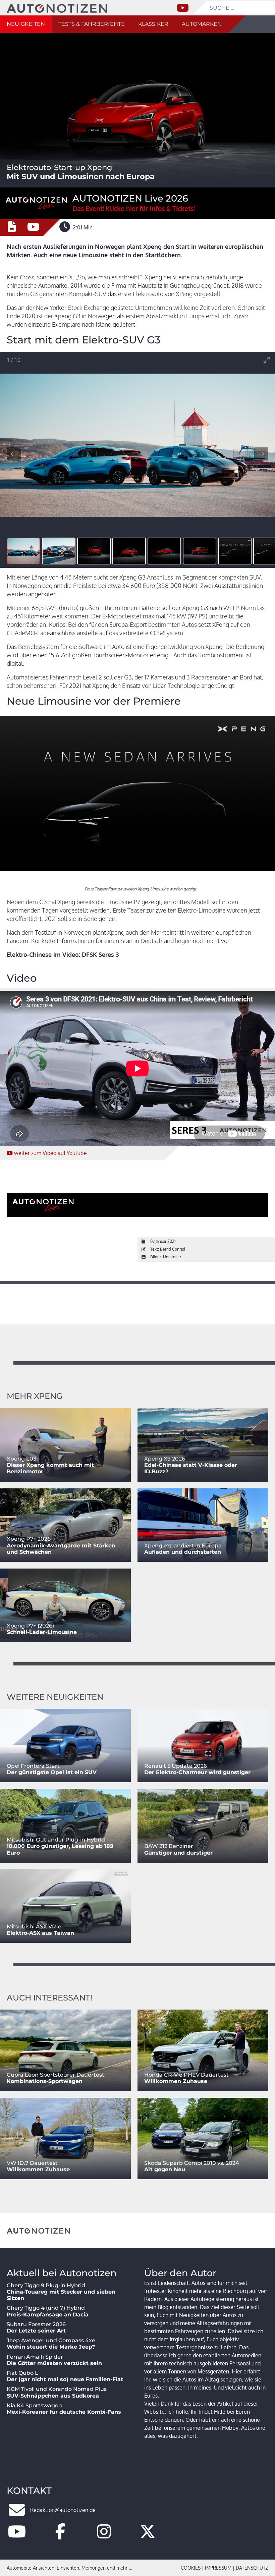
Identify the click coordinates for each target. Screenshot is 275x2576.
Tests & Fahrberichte (92, 24)
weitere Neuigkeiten (55, 1697)
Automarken (202, 24)
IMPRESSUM (218, 2568)
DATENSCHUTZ (252, 2568)
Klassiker (153, 24)
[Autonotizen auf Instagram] (104, 2535)
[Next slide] (261, 454)
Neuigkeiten (26, 24)
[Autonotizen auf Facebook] (60, 2535)
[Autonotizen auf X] (148, 2535)
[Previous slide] (14, 454)
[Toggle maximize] (267, 360)
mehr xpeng (35, 1396)
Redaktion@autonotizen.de (63, 2510)
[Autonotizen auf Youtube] (17, 2535)
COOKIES (191, 2568)
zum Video (50, 1153)
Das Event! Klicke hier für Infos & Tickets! (134, 208)
